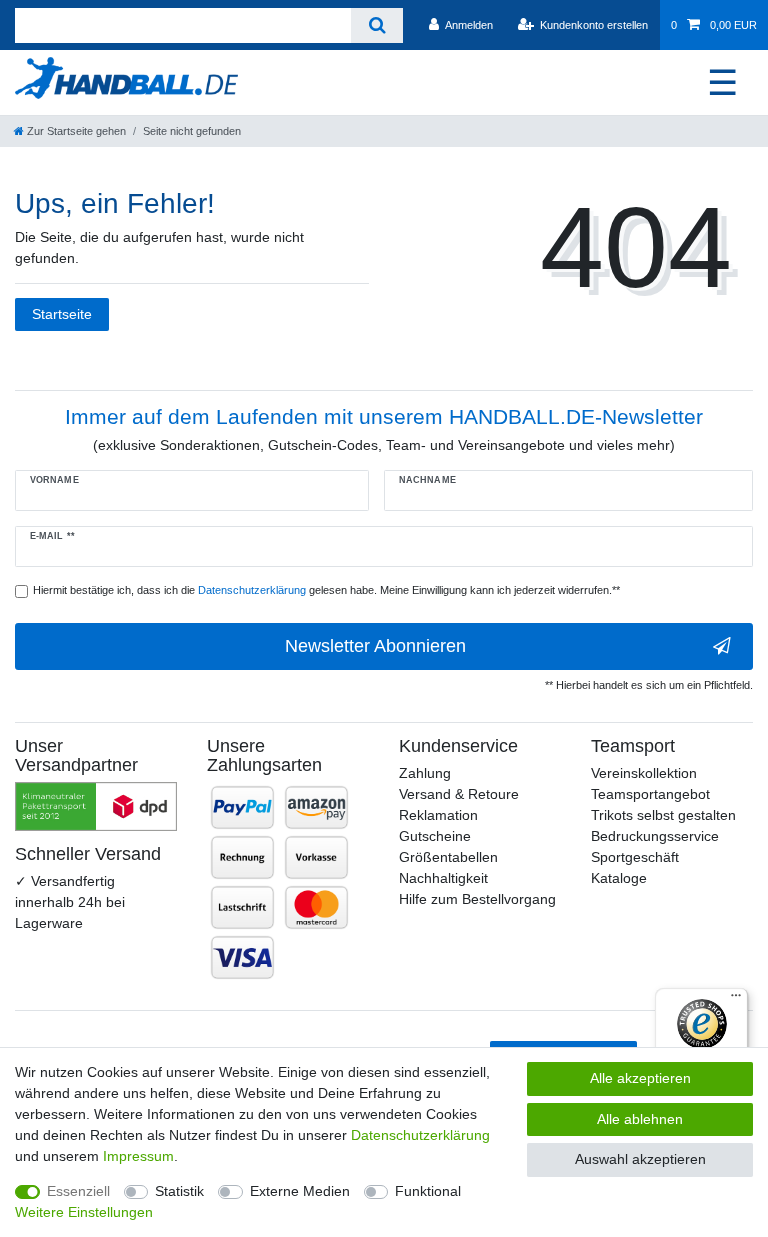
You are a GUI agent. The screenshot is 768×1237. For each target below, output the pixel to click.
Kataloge (619, 878)
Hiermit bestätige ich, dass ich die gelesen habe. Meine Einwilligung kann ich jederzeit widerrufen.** (326, 590)
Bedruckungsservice (655, 836)
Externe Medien (300, 1191)
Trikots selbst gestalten (663, 815)
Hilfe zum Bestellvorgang (477, 899)
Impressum (138, 1156)
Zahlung (425, 773)
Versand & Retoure (459, 794)
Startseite (62, 314)
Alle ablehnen (640, 1119)
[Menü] (736, 1000)
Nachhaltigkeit (443, 878)
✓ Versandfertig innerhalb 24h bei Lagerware (70, 902)
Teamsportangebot (650, 794)
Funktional (428, 1191)
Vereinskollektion (644, 773)
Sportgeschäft (635, 857)
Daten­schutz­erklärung (420, 1135)
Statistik (179, 1191)
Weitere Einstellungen (84, 1212)
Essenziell (78, 1191)
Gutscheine (435, 836)
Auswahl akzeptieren (640, 1159)
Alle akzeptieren (640, 1078)
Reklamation (438, 815)
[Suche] (376, 25)
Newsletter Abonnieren (375, 646)
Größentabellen (448, 857)
